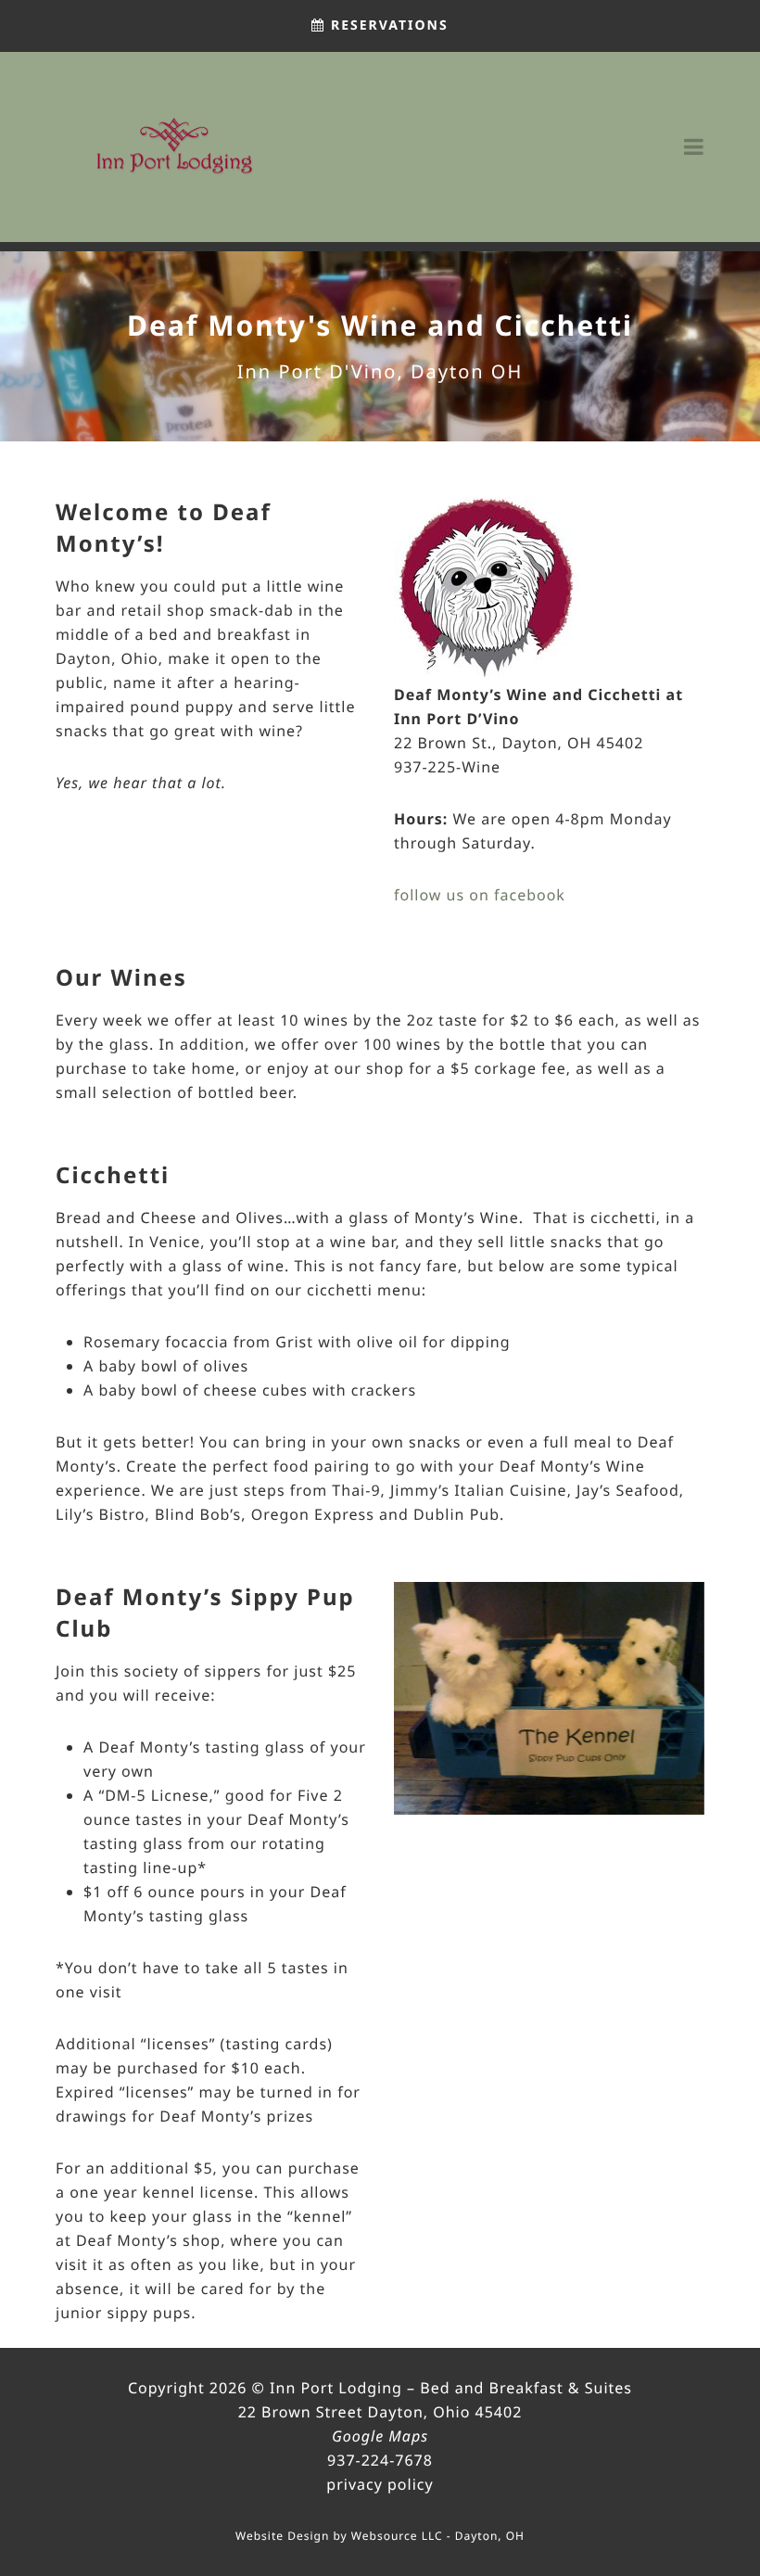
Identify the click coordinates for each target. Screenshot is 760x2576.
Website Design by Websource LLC (339, 2536)
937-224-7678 (380, 2460)
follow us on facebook (480, 895)
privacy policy (380, 2484)
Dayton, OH (490, 2536)
